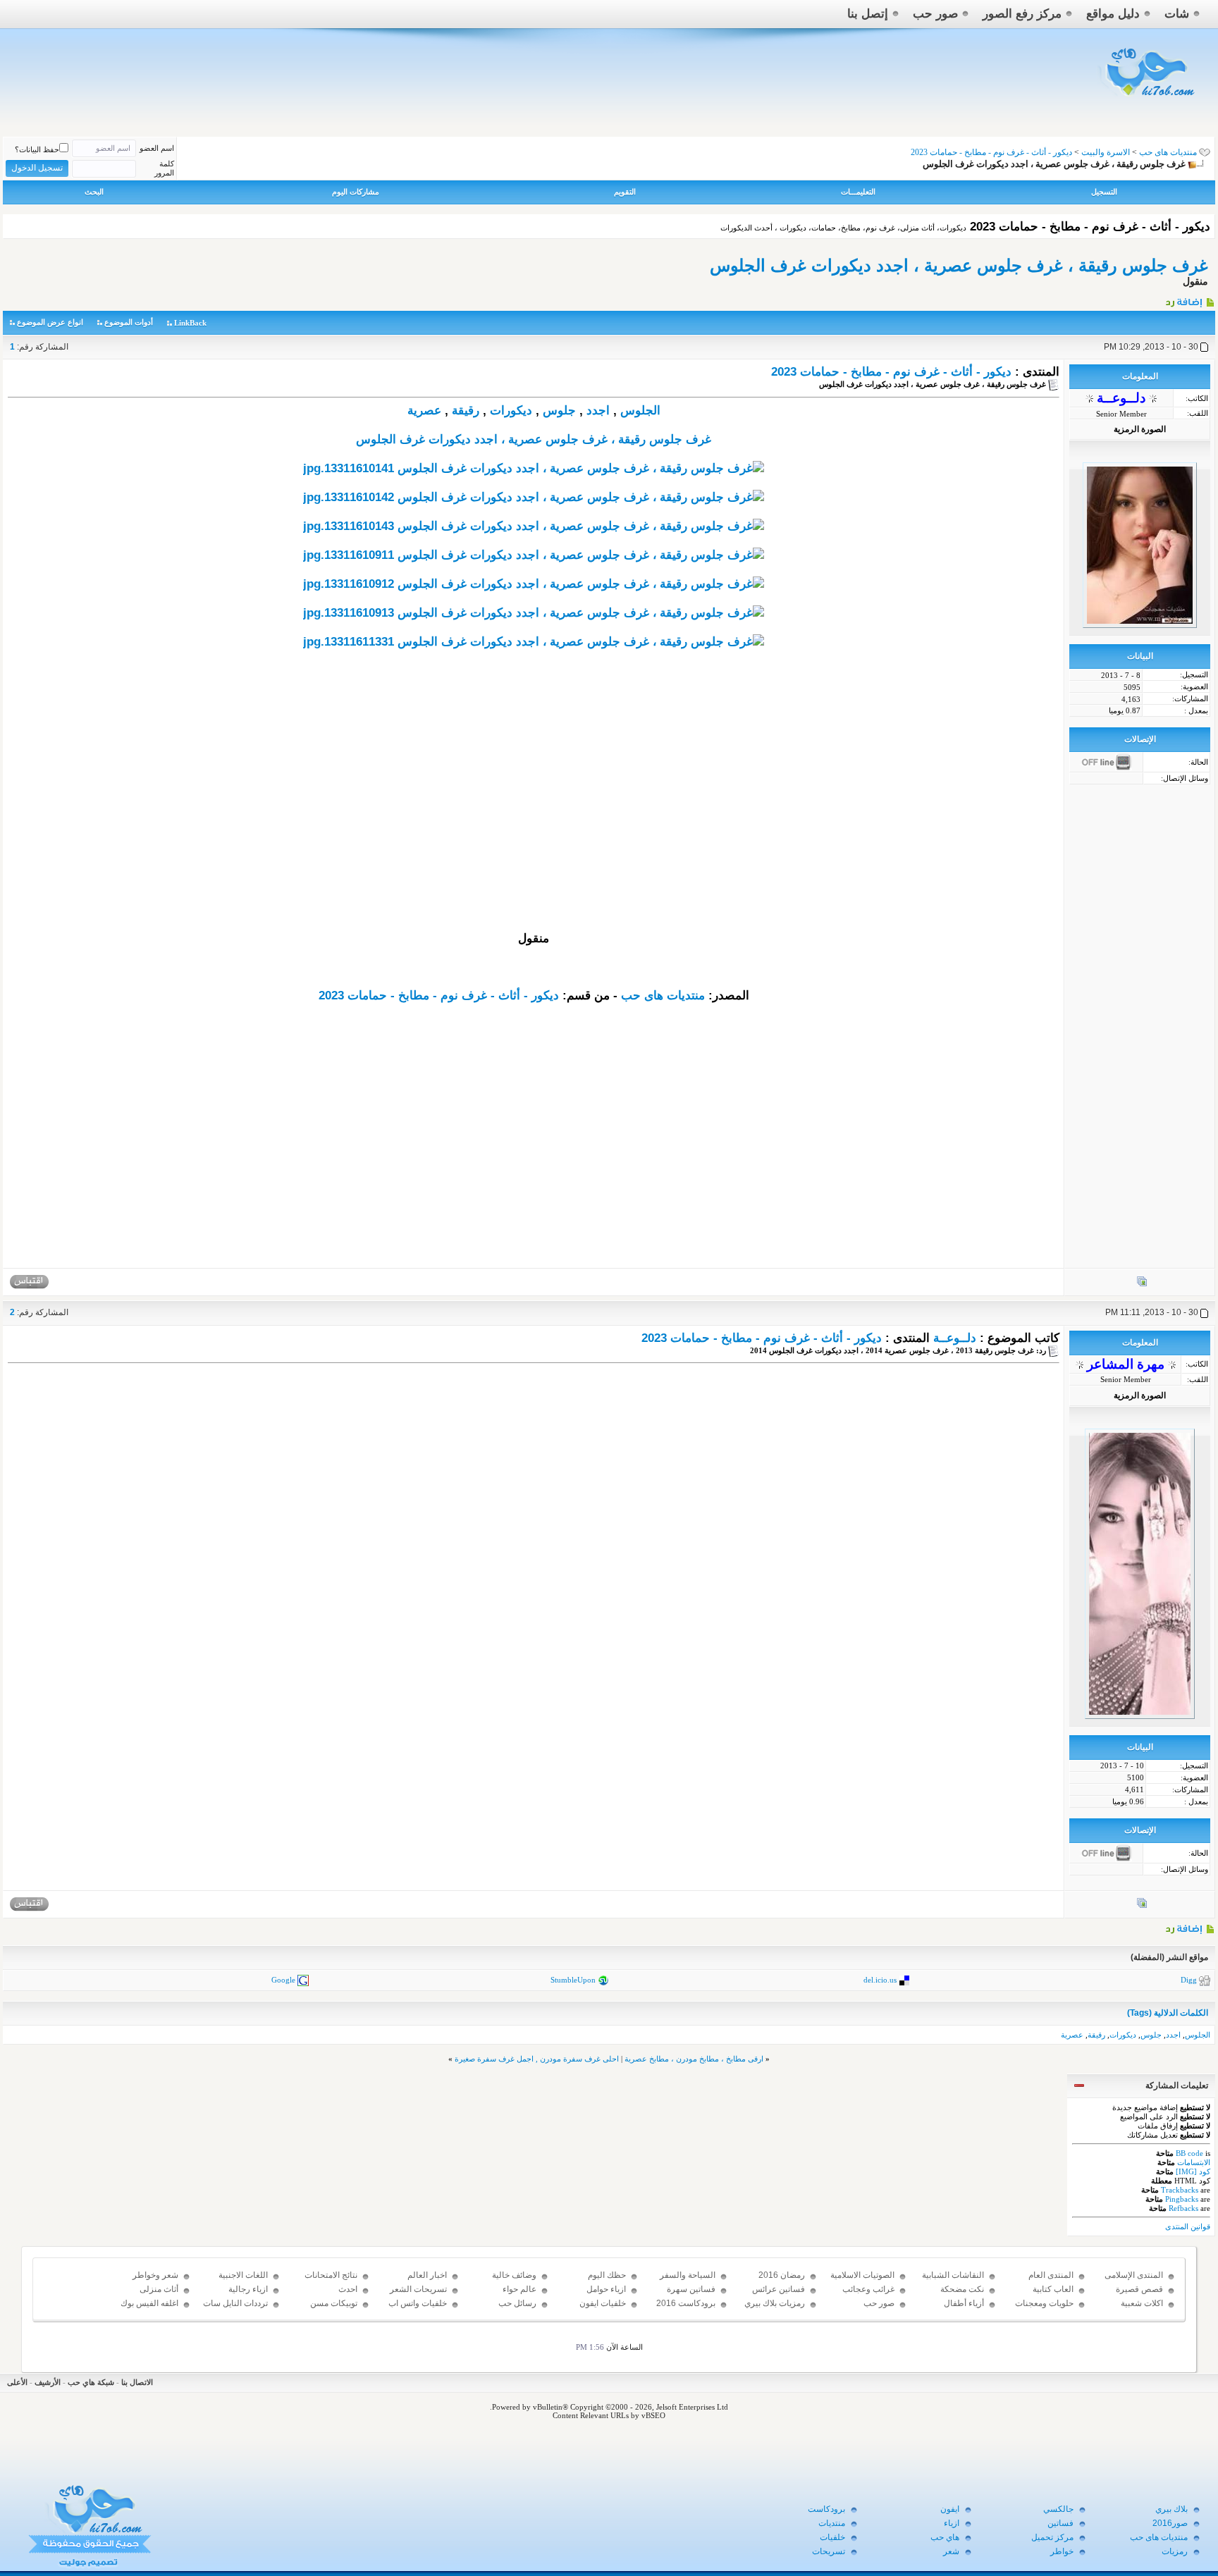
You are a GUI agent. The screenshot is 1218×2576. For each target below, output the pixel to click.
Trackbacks (1180, 2190)
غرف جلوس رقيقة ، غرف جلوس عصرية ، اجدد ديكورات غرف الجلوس (959, 265)
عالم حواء (519, 2289)
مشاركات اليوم (356, 192)
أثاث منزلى (159, 2289)
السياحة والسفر (688, 2275)
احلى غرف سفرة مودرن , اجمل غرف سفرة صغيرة (537, 2059)
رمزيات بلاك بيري (775, 2303)
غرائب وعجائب (868, 2289)
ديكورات (511, 411)
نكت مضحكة (962, 2289)
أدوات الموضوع (129, 322)
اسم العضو (157, 148)
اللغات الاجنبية (243, 2275)
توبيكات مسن (334, 2303)
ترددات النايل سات (235, 2303)
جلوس (559, 411)
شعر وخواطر (155, 2275)
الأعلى (17, 2382)
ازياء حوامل (606, 2289)
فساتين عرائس (779, 2289)
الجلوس (640, 411)
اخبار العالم (427, 2275)
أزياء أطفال (964, 2303)
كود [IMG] (1193, 2171)
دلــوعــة (955, 1338)
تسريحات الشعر (418, 2289)
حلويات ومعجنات (1044, 2303)
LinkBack (190, 323)
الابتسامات (1194, 2162)
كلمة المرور (164, 168)
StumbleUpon (573, 1979)
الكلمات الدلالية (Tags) (1168, 2013)
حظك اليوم (607, 2275)
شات (1177, 14)
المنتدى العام (1051, 2275)
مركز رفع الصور (1022, 14)
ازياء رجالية (248, 2289)
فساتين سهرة (691, 2289)
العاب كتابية (1053, 2289)
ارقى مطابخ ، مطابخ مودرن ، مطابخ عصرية (694, 2059)
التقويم (625, 192)
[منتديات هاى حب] (1148, 100)
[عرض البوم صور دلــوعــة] (1142, 1284)
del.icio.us (880, 1979)
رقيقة (466, 411)
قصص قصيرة (1139, 2289)
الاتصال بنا (137, 2382)
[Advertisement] (534, 832)
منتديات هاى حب (1168, 152)
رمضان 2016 (782, 2275)
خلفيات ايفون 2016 (603, 2310)
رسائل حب (517, 2303)
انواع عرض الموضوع (50, 322)
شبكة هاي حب (91, 2382)
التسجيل (1104, 192)
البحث (94, 192)
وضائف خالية (514, 2275)
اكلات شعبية (1142, 2303)
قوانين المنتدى (1188, 2226)
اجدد (598, 411)
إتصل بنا (868, 14)
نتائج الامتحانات (331, 2275)
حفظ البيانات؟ (37, 149)
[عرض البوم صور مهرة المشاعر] (1142, 1906)
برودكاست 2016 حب (686, 2310)
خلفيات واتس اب (418, 2303)
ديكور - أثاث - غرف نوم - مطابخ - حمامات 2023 (891, 372)
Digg (1189, 1979)
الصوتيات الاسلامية (862, 2275)
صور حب (935, 14)
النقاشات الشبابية (953, 2275)
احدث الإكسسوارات (334, 2295)
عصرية (424, 411)
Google (283, 1979)
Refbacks (1183, 2208)
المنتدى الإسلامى (1134, 2275)
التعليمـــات (858, 192)
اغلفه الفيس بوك (149, 2303)
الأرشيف (48, 2382)
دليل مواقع (1113, 14)
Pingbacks (1182, 2199)
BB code (1189, 2153)
